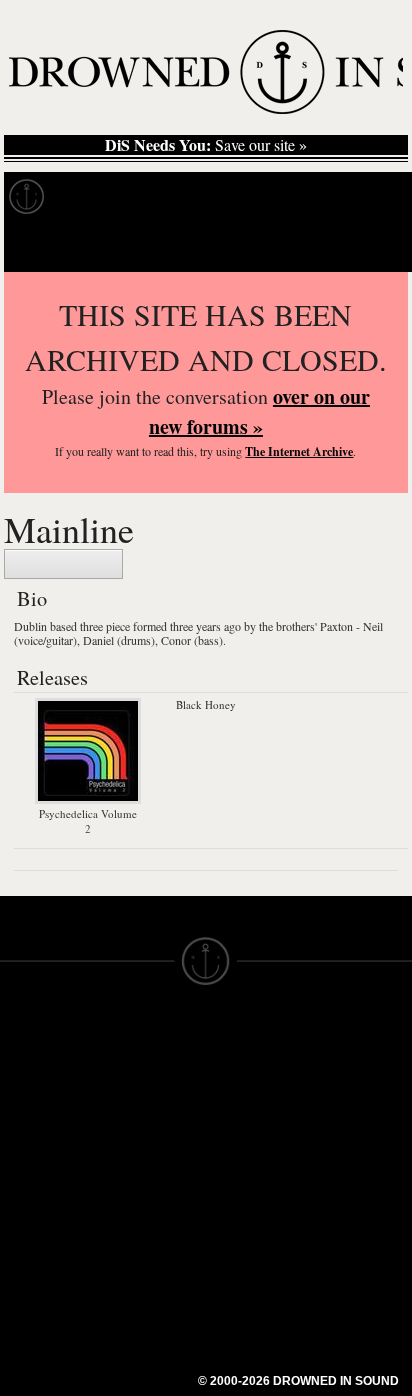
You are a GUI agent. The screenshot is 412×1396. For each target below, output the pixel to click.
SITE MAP (35, 1090)
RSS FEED (140, 1242)
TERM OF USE (257, 1054)
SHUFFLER (142, 1188)
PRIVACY (238, 1072)
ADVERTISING (257, 1090)
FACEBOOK (144, 1152)
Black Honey (206, 704)
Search (368, 246)
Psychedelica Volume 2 (88, 820)
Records (99, 197)
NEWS (22, 1108)
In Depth (194, 197)
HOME (23, 1072)
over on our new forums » (259, 411)
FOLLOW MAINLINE (63, 564)
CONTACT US (151, 1036)
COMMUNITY (47, 1288)
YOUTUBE (139, 1224)
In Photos (293, 197)
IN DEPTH (35, 1126)
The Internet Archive (299, 451)
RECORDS (38, 1162)
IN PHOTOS (41, 1144)
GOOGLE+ (140, 1134)
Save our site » (206, 145)
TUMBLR (134, 1206)
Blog (376, 197)
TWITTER (136, 1170)
